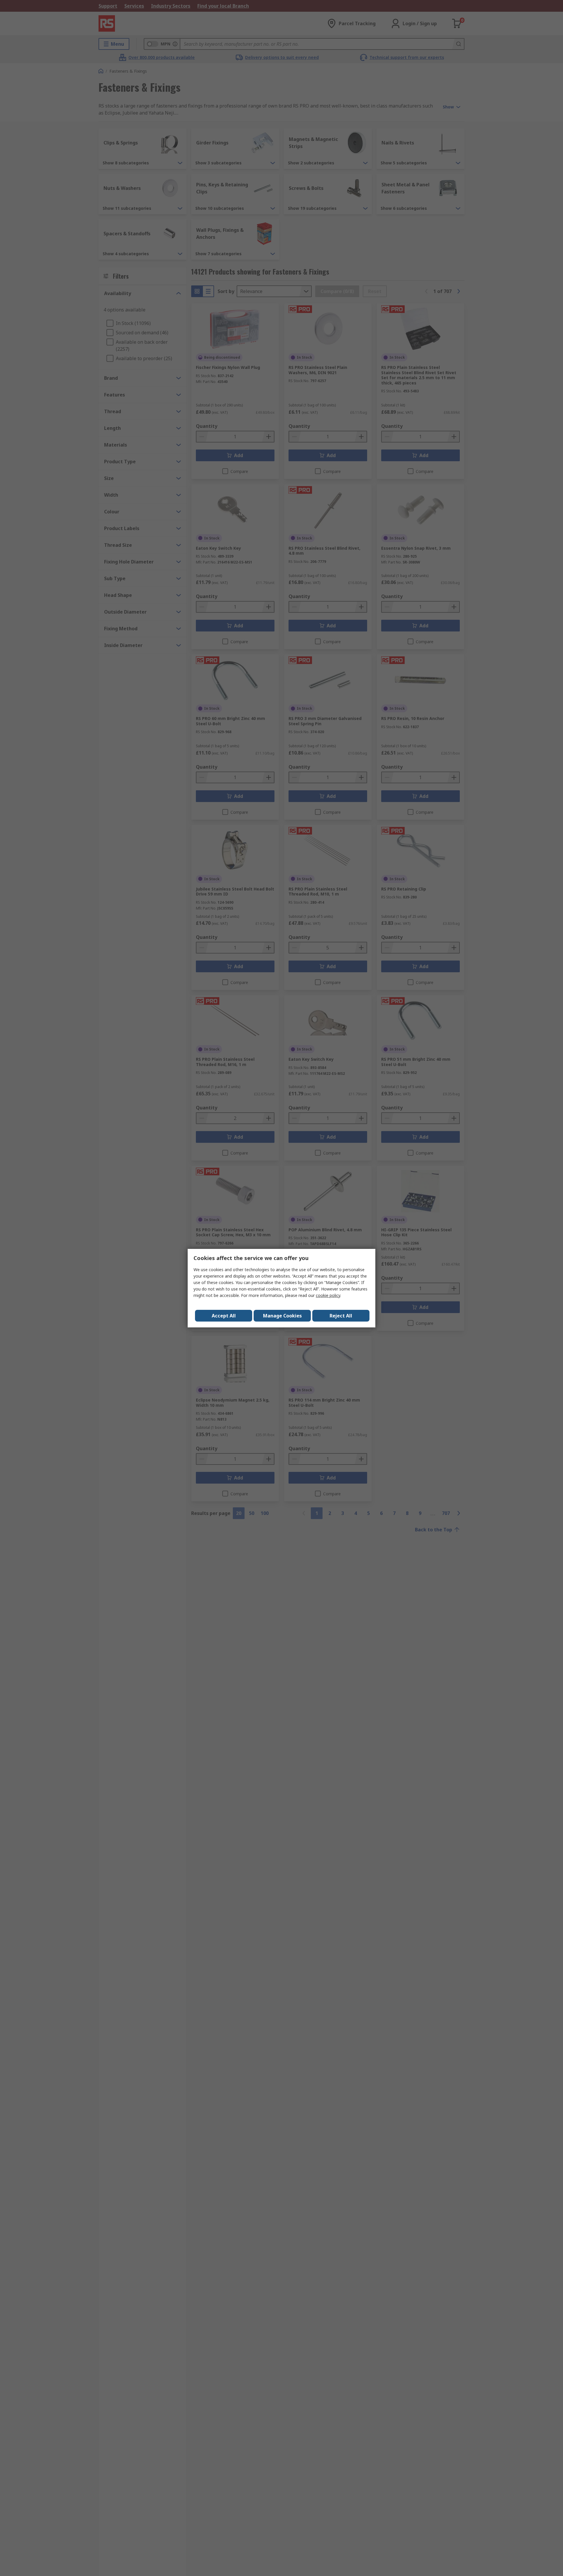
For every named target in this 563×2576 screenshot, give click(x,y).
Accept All (224, 1316)
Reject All (341, 1316)
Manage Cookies (282, 1316)
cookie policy (328, 1295)
